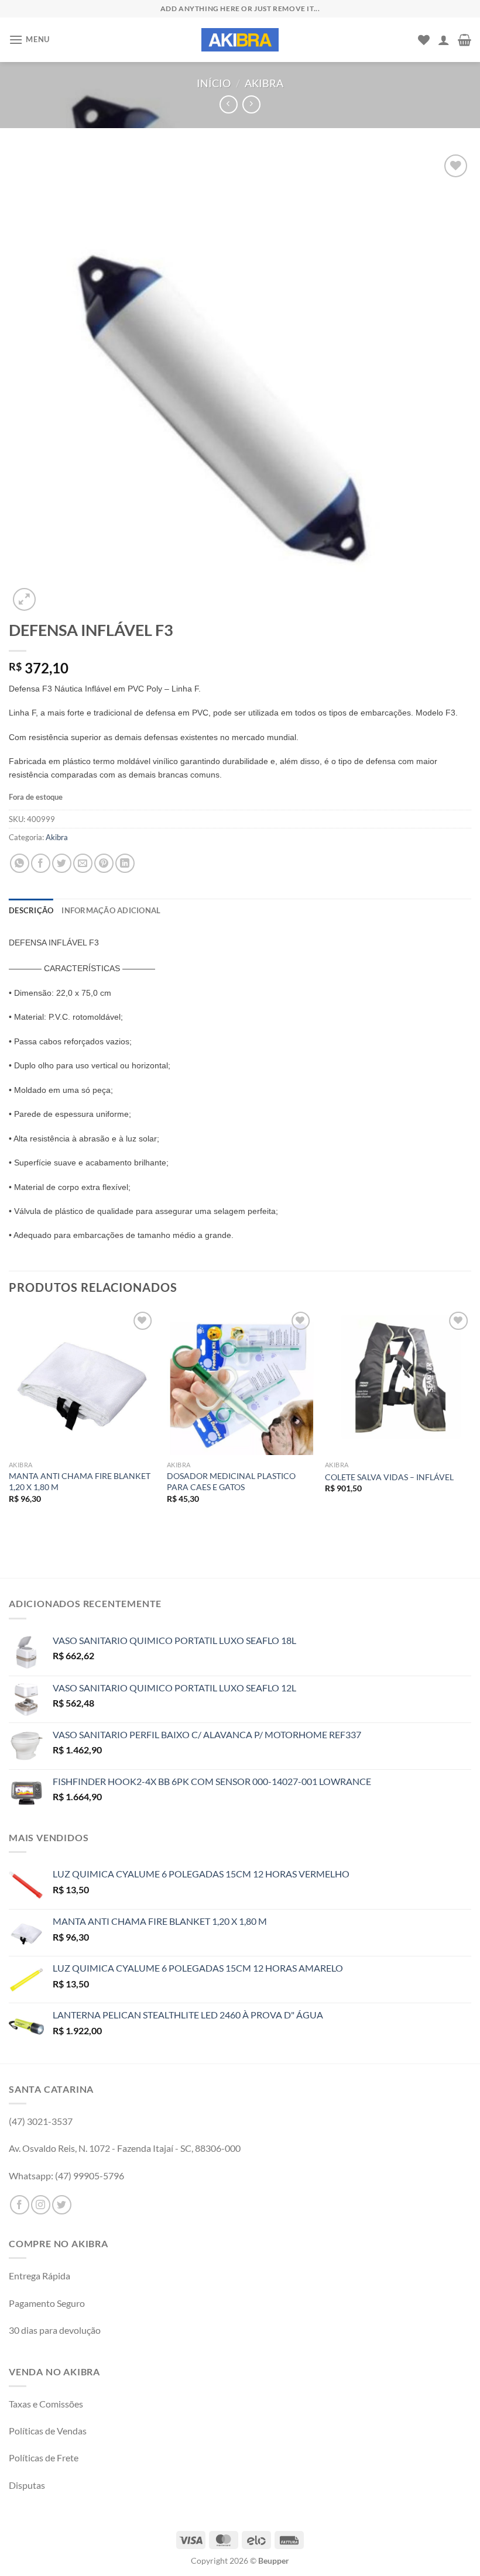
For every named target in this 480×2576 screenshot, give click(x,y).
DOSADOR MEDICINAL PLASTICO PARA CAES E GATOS (231, 1481)
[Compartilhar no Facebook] (41, 863)
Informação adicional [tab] (111, 910)
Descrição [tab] (31, 910)
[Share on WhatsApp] (20, 863)
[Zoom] (24, 599)
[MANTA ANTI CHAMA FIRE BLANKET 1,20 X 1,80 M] (82, 1382)
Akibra (264, 83)
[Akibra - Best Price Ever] (240, 40)
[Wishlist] (424, 40)
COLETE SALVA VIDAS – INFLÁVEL (389, 1477)
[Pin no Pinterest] (104, 863)
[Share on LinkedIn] (125, 863)
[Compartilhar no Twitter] (62, 863)
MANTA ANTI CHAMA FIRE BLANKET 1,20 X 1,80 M (80, 1481)
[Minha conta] (444, 40)
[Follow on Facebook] (20, 2205)
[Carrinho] (464, 40)
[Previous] (9, 1422)
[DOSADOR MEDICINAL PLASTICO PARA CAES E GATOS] (240, 1382)
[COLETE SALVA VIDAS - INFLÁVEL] (398, 1382)
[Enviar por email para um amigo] (83, 863)
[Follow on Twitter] (62, 2205)
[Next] (471, 1422)
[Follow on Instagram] (41, 2205)
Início (214, 83)
